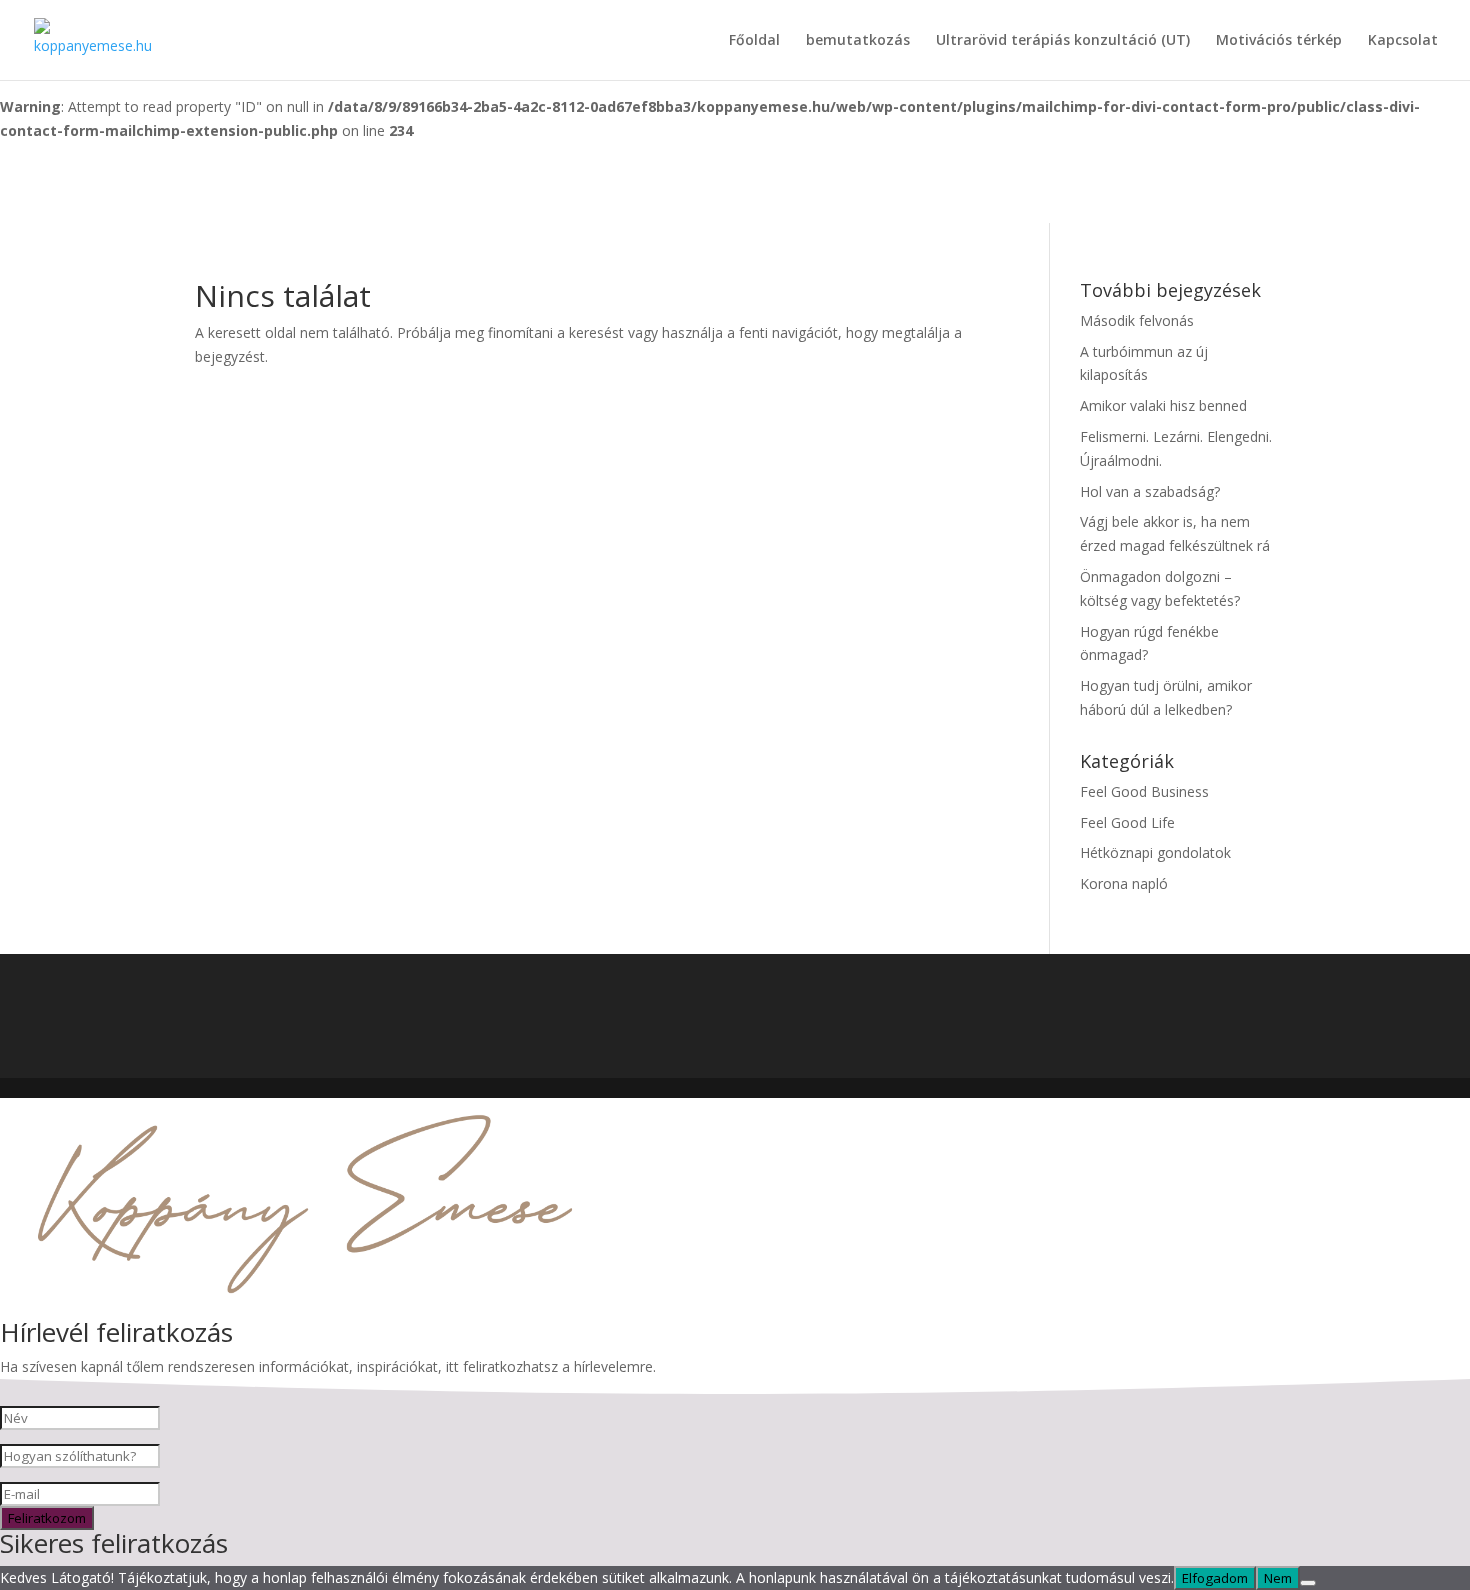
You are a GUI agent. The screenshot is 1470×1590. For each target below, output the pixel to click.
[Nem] (1308, 1583)
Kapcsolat (1403, 41)
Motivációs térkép (1279, 41)
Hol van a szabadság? (1150, 491)
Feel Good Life (1127, 822)
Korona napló (1124, 883)
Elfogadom (1215, 1578)
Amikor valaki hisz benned (1163, 405)
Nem (1278, 1578)
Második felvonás (1137, 320)
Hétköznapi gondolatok (1155, 852)
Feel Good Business (1144, 791)
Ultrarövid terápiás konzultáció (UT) (1063, 41)
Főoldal (754, 41)
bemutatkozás (858, 41)
